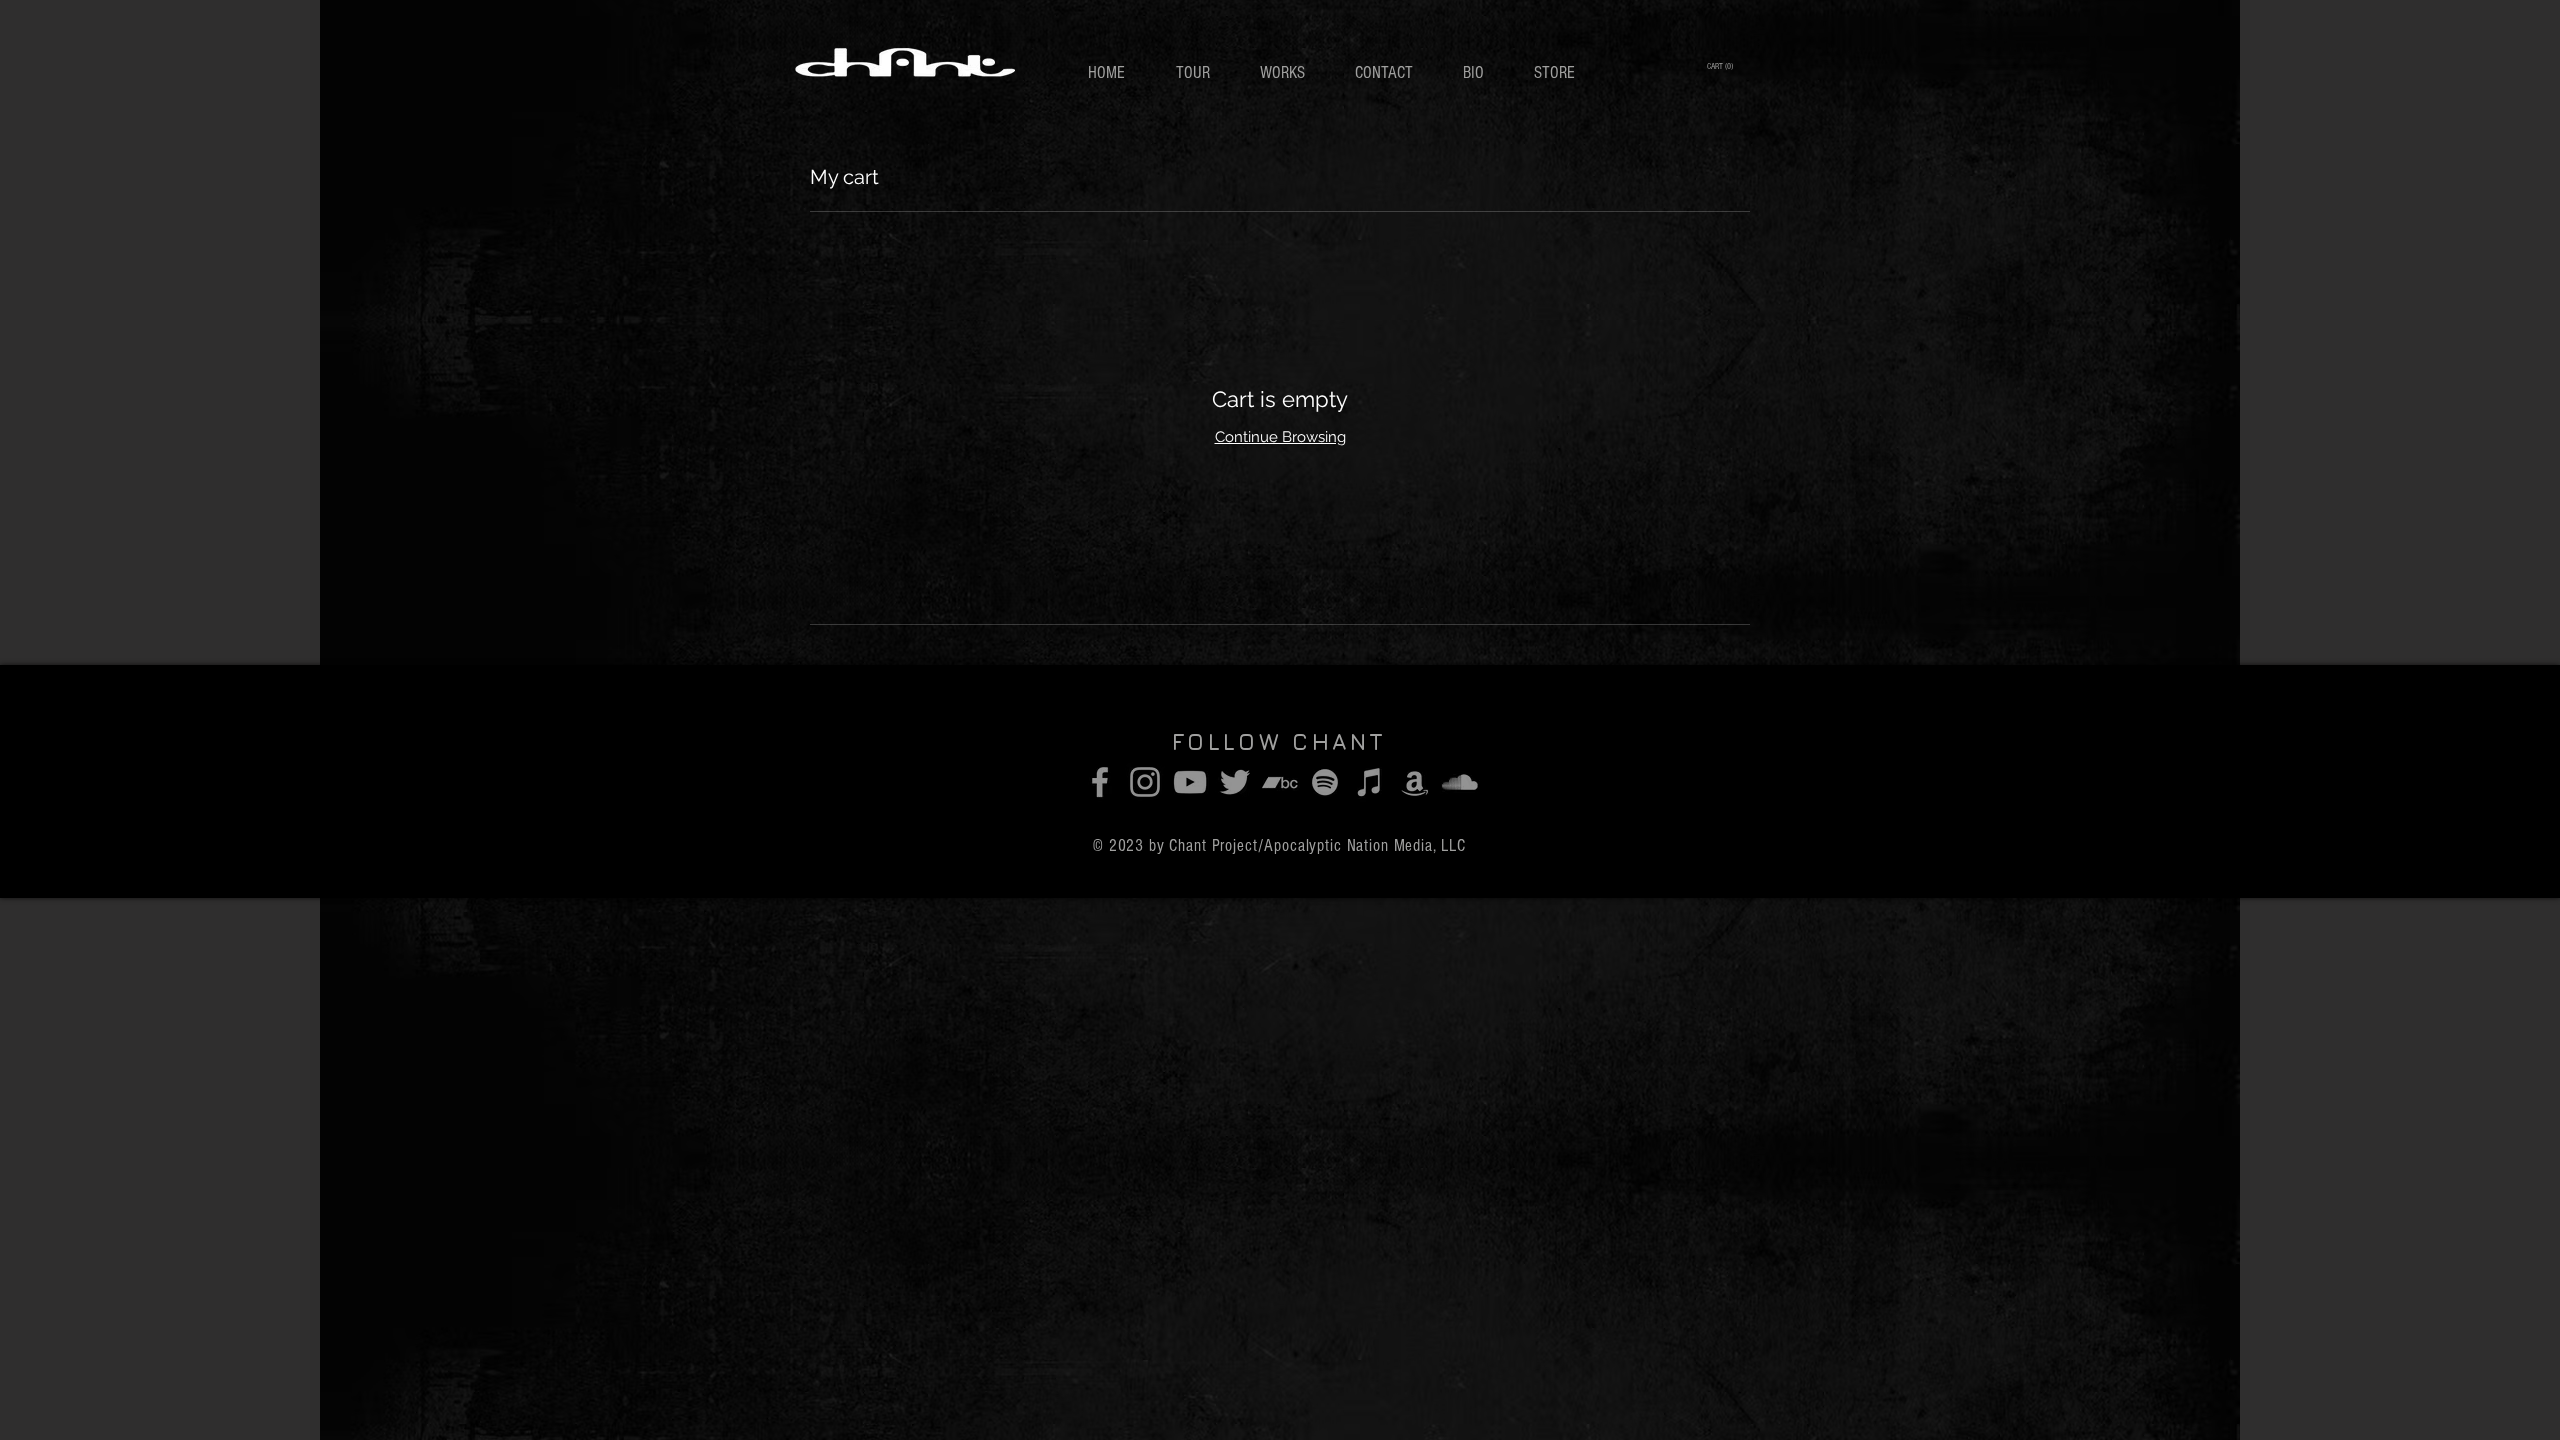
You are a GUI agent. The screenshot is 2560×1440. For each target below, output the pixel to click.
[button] (1721, 66)
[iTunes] (1370, 782)
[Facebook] (1100, 782)
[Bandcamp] (1280, 782)
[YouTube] (1190, 782)
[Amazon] (1415, 782)
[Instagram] (1145, 782)
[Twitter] (1235, 782)
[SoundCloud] (1460, 782)
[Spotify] (1325, 782)
